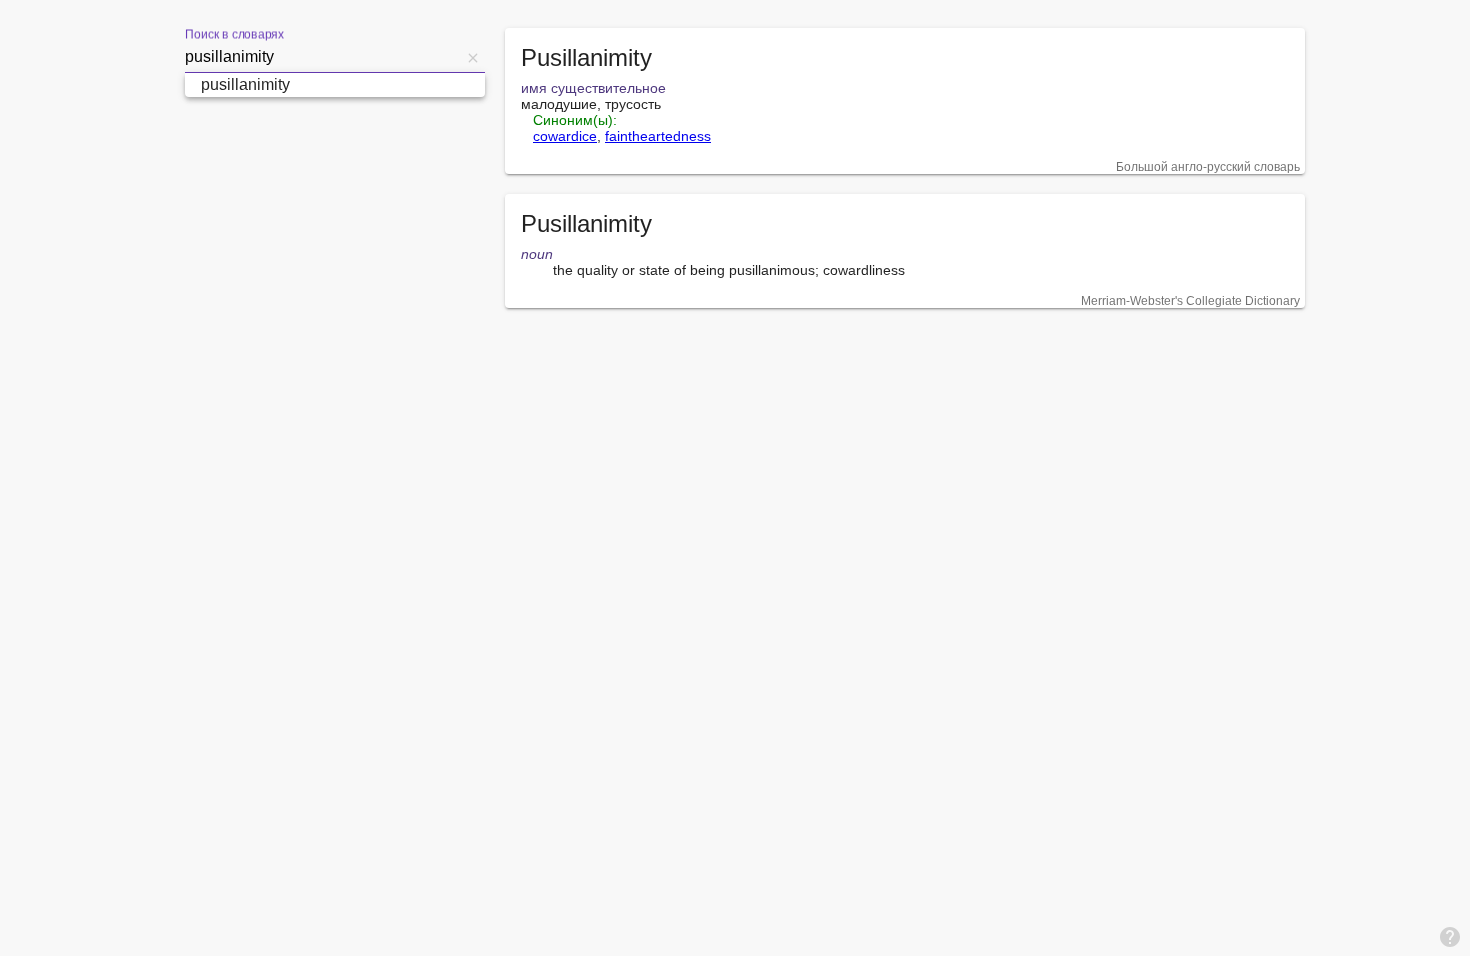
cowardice (565, 136)
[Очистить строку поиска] (473, 57)
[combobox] (323, 57)
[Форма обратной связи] (1450, 936)
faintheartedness (658, 136)
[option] (335, 85)
